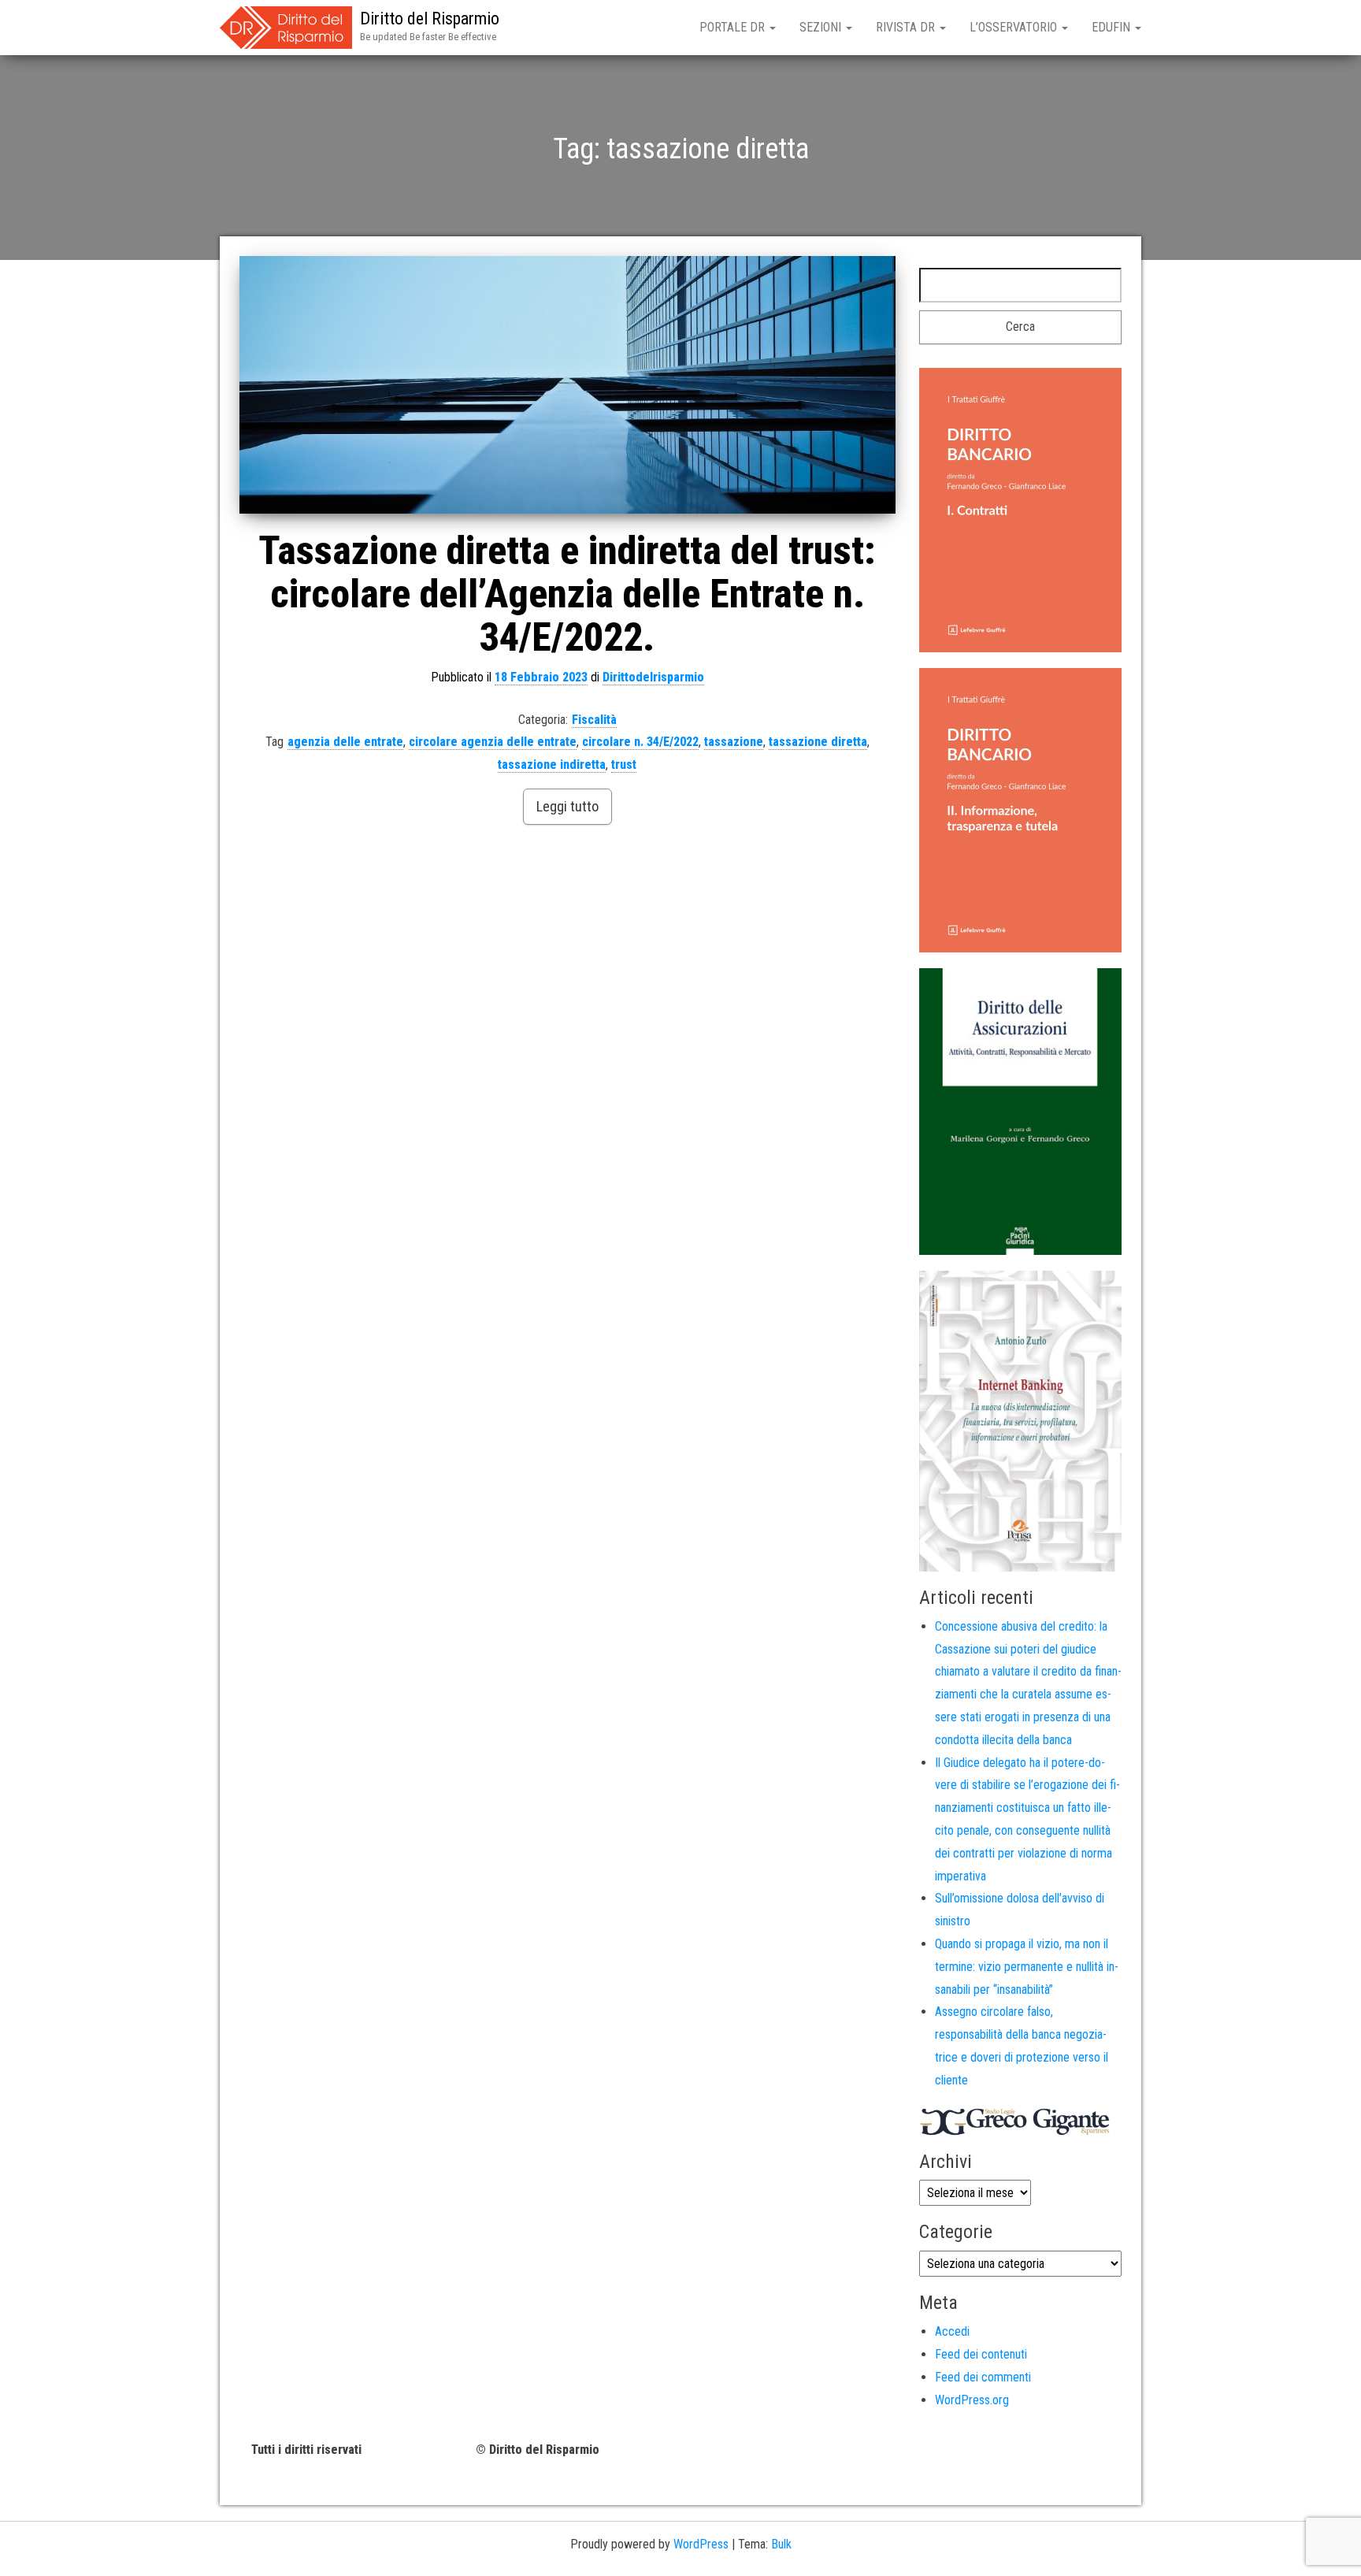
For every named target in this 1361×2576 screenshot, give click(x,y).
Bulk (781, 2544)
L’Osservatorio (1015, 27)
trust (624, 765)
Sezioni (822, 27)
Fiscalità (594, 720)
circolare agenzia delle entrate (493, 742)
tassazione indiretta (552, 765)
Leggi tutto (567, 806)
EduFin (1113, 27)
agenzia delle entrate (345, 742)
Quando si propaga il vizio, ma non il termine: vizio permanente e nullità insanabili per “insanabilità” (1027, 1967)
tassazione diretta (818, 742)
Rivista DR (907, 27)
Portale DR (734, 27)
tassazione (734, 742)
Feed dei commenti (983, 2377)
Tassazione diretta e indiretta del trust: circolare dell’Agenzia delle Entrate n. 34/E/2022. (567, 594)
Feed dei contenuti (981, 2354)
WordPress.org (972, 2400)
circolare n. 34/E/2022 (640, 742)
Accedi (952, 2331)
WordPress (701, 2544)
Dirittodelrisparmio (653, 677)
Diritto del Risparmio (430, 19)
